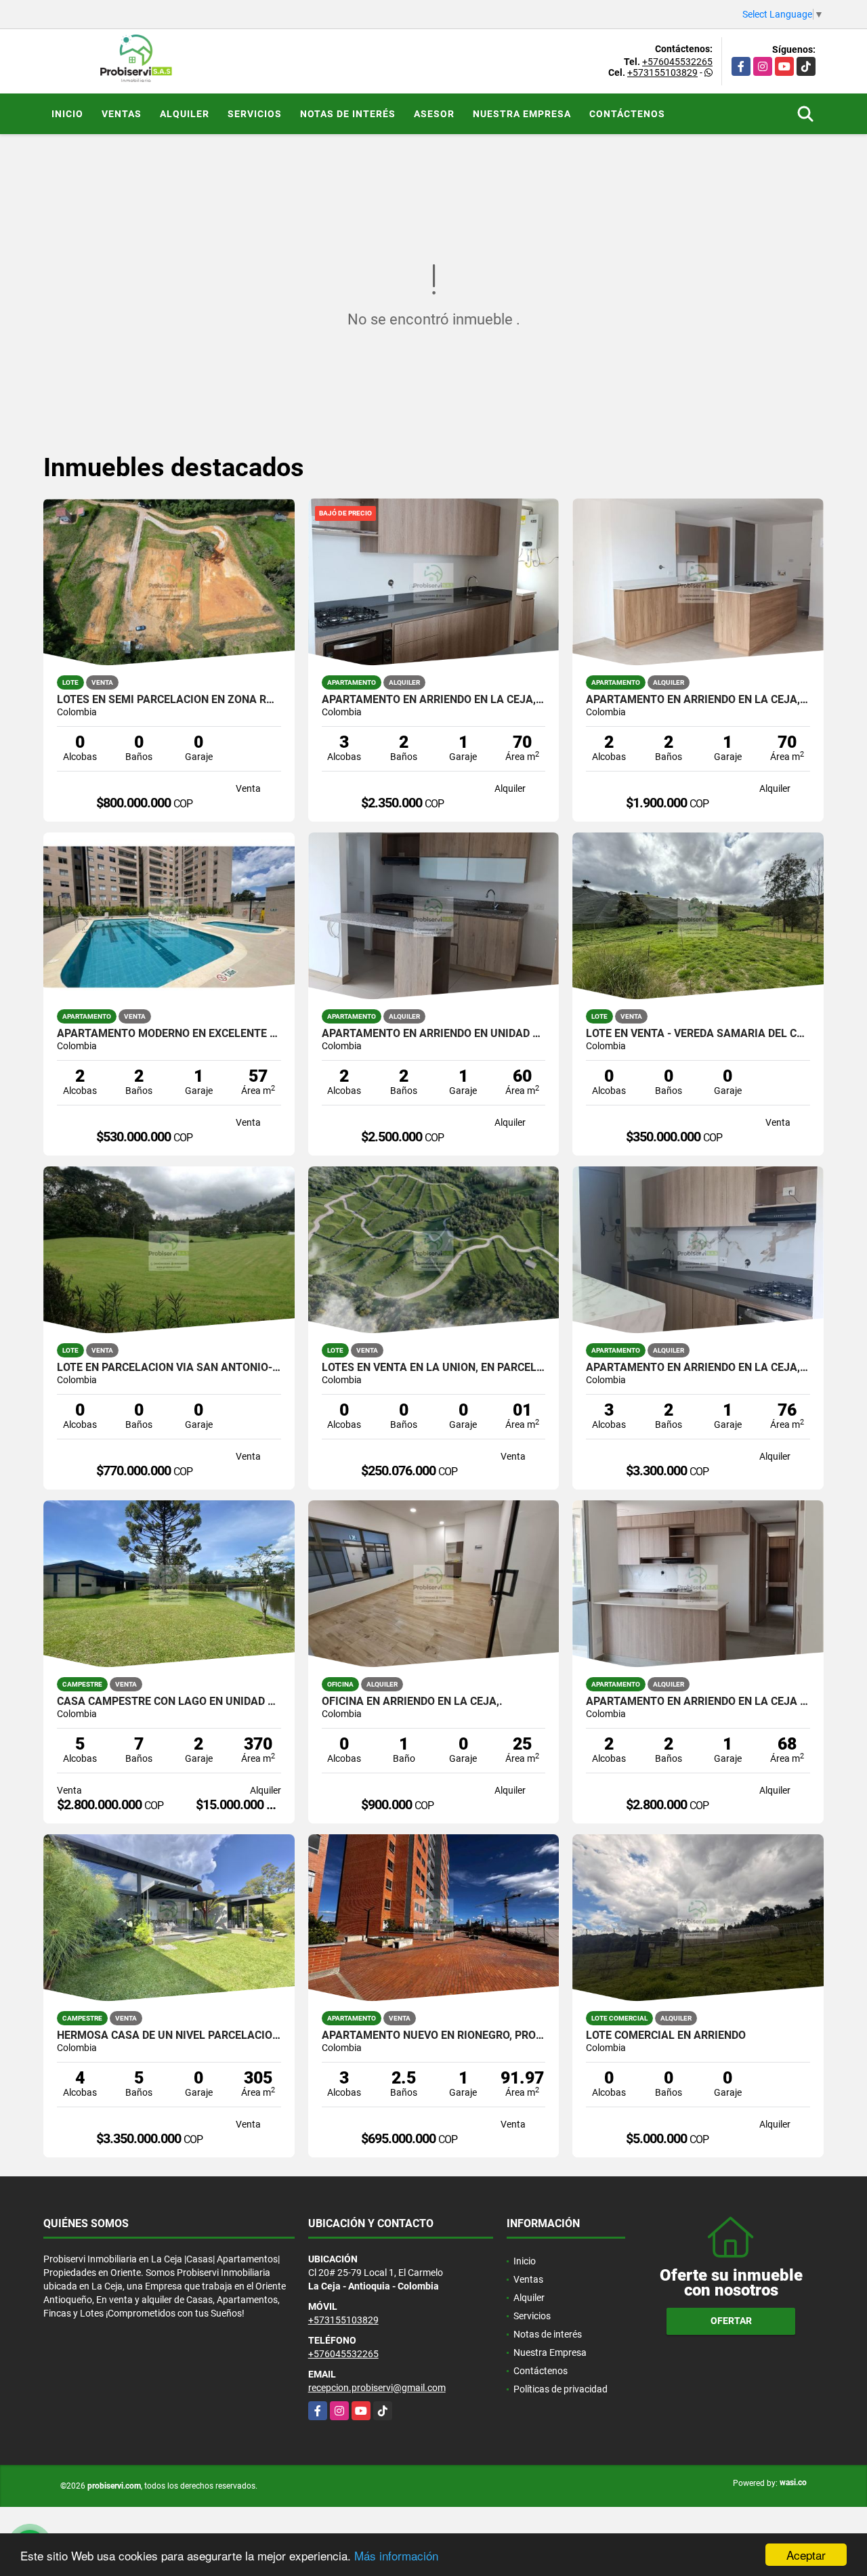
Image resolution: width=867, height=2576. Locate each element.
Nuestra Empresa (522, 114)
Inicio (67, 114)
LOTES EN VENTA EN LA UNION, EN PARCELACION (434, 1368)
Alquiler (185, 114)
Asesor (434, 114)
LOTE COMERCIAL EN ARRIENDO (666, 2035)
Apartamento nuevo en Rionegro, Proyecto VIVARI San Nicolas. (434, 2035)
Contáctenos (627, 114)
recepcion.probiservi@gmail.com (377, 2388)
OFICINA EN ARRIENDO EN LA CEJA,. (412, 1702)
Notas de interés (348, 114)
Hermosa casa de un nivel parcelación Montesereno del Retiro (169, 2035)
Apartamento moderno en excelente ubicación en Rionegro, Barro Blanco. (169, 1034)
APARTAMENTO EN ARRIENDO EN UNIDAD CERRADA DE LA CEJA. (434, 1034)
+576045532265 (677, 62)
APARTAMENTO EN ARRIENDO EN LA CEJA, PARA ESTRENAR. (698, 1368)
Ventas (122, 114)
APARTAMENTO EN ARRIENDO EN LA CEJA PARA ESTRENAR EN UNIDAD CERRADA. (698, 1702)
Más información (396, 2555)
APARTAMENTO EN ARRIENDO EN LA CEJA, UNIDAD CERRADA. (434, 700)
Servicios (255, 114)
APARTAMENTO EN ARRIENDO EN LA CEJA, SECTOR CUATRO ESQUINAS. (698, 700)
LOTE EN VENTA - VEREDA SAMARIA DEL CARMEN (698, 1034)
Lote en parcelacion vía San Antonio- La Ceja (169, 1368)
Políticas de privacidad (561, 2389)
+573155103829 (662, 72)
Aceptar (806, 2555)
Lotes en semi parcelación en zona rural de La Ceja (169, 700)
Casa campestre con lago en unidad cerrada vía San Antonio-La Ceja (169, 1702)
